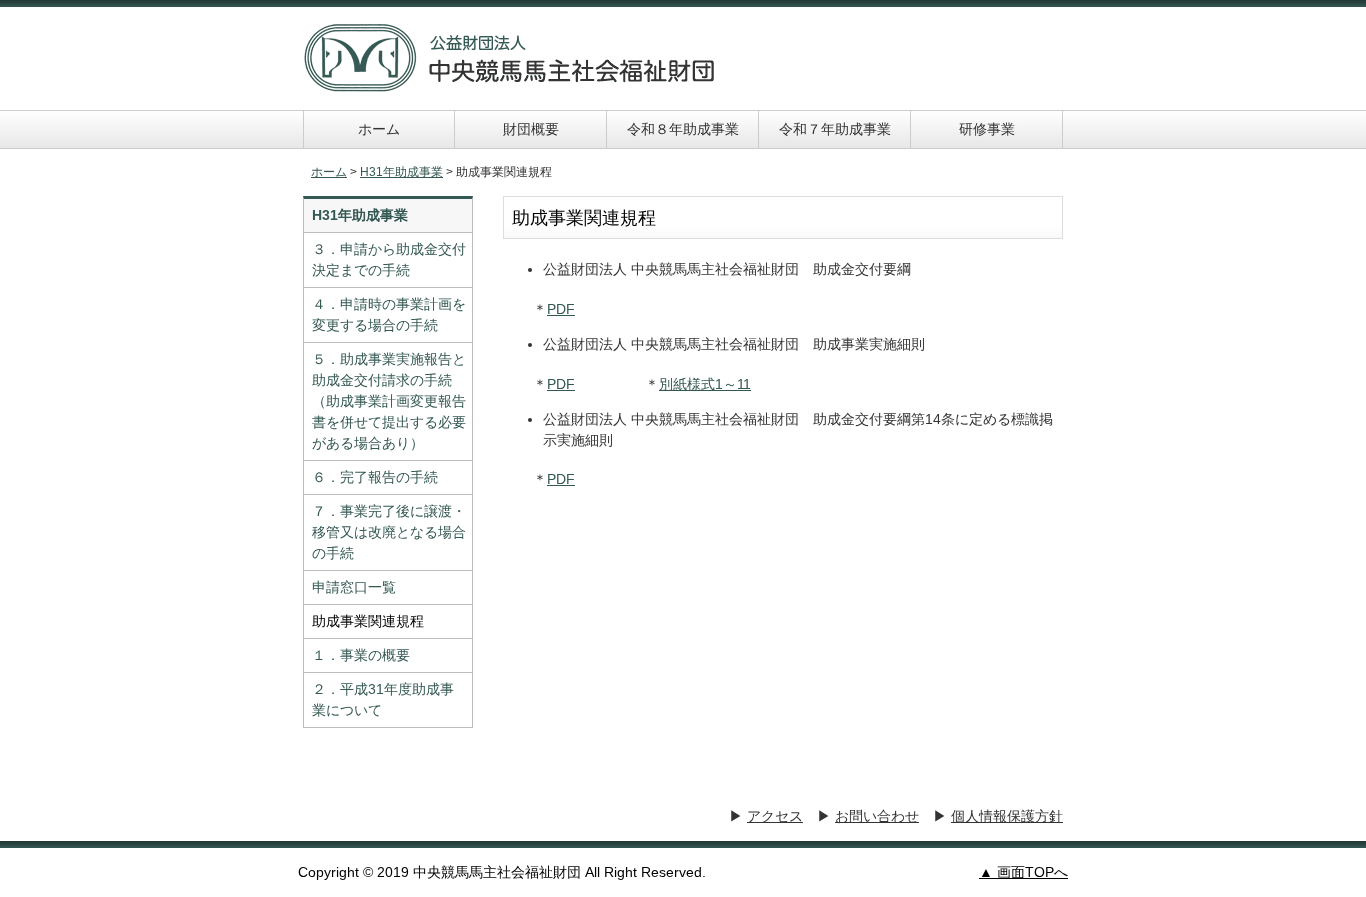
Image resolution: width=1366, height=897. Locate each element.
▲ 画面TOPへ (1023, 872)
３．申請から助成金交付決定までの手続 (389, 259)
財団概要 (531, 129)
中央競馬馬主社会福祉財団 (510, 58)
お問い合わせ (877, 816)
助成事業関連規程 (368, 621)
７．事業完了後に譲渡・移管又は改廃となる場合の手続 (389, 532)
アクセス (775, 816)
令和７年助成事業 (835, 129)
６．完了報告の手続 (375, 477)
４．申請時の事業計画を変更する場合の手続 (389, 314)
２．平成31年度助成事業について (383, 699)
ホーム (379, 129)
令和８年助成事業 (683, 129)
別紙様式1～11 (705, 384)
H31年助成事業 (401, 172)
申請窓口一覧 (354, 587)
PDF (561, 309)
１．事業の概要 (361, 655)
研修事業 (987, 129)
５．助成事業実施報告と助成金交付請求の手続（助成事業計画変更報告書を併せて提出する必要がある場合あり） (389, 401)
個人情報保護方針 (1007, 816)
